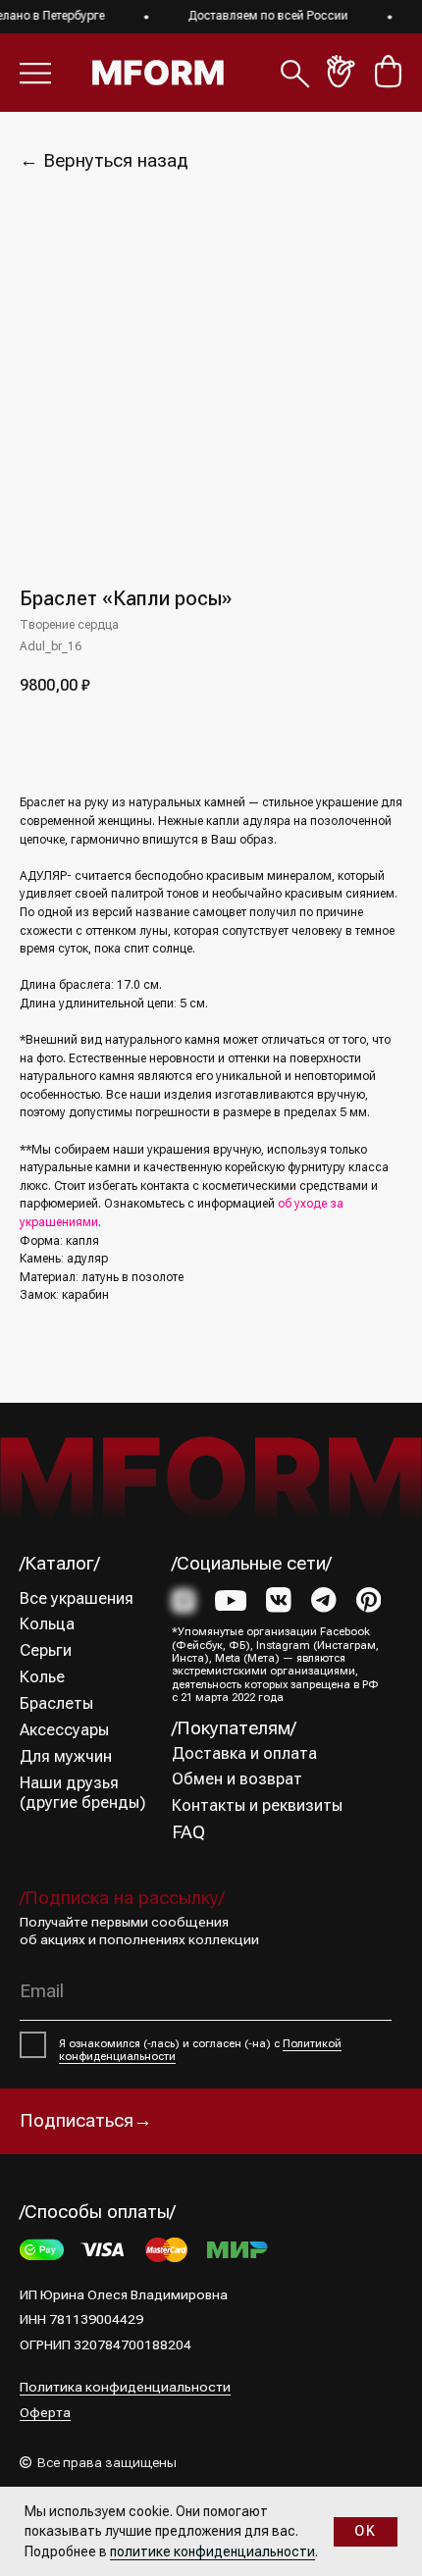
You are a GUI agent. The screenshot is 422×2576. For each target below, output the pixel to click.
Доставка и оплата (244, 1753)
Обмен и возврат (237, 1779)
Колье (42, 1677)
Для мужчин (66, 1756)
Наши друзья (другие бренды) (83, 1793)
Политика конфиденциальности (125, 2387)
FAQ (188, 1832)
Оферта (45, 2413)
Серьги (46, 1650)
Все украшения (77, 1598)
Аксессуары (64, 1730)
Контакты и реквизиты (257, 1805)
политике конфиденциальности (212, 2551)
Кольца (47, 1624)
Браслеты (56, 1703)
